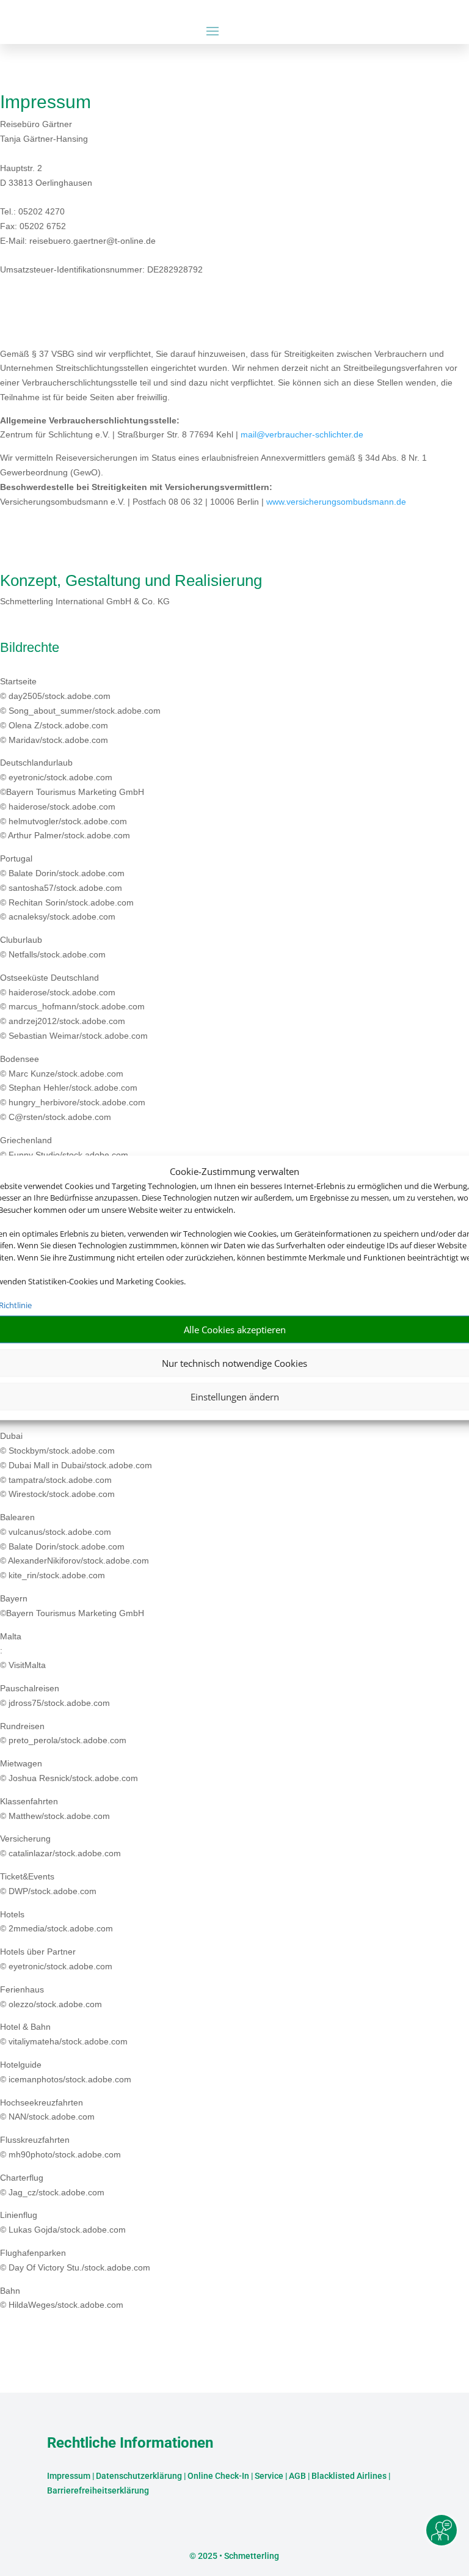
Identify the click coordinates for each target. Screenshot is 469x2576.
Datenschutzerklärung (139, 2476)
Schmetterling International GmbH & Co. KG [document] (85, 601)
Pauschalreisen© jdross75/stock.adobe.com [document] (55, 1696)
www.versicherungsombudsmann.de (336, 502)
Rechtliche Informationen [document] (130, 2443)
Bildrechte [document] (30, 648)
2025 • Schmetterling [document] (238, 2556)
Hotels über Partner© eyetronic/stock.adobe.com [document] (56, 1959)
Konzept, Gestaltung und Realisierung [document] (131, 581)
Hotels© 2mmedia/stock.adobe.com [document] (56, 1922)
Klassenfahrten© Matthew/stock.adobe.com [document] (55, 1809)
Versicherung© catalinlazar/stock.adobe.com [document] (60, 1846)
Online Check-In (218, 2476)
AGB (297, 2476)
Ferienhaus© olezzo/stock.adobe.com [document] (51, 1997)
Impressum (69, 2476)
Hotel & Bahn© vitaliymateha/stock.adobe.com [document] (64, 2034)
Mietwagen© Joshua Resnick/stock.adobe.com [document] (69, 1771)
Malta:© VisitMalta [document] (23, 1651)
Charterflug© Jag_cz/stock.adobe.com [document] (52, 2185)
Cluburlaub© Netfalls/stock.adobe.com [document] (53, 947)
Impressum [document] (45, 102)
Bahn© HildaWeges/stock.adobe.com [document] (62, 2298)
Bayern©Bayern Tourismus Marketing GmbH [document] (72, 1606)
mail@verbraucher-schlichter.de (302, 434)
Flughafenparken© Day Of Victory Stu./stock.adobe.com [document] (75, 2260)
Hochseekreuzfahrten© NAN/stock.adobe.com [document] (47, 2110)
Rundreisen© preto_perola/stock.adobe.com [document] (63, 1733)
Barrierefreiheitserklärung (98, 2490)
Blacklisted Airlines (349, 2476)
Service (269, 2476)
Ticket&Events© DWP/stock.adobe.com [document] (48, 1884)
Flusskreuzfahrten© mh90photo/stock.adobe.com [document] (60, 2147)
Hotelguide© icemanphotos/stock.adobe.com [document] (66, 2072)
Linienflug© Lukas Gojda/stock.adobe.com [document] (63, 2222)
